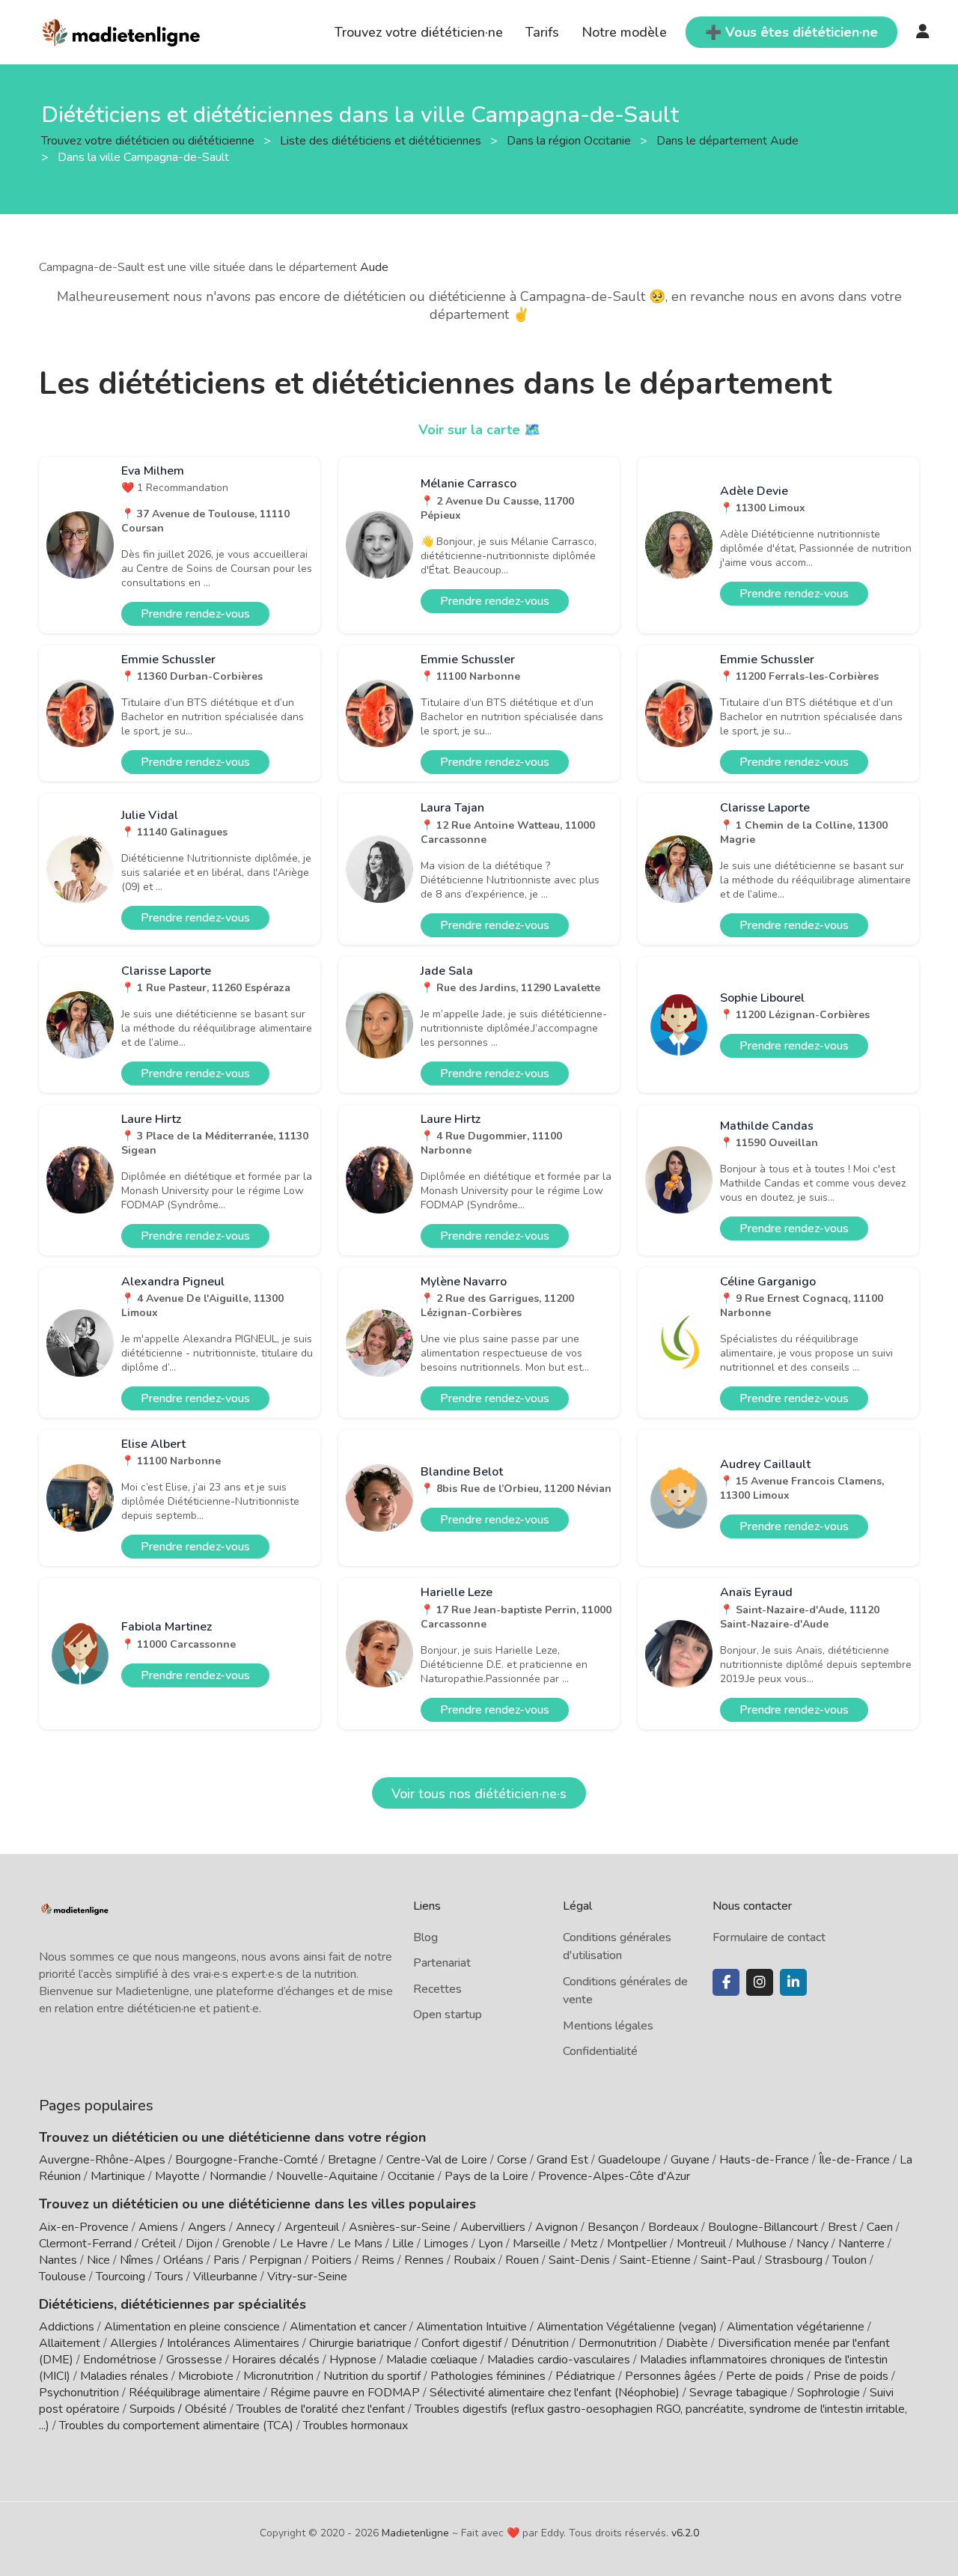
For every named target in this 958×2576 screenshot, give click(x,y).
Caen (880, 2227)
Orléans (183, 2260)
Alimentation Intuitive (472, 2327)
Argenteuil (312, 2227)
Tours (169, 2277)
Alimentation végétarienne (796, 2327)
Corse (512, 2160)
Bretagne (352, 2160)
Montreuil (701, 2244)
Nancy (812, 2244)
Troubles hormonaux (356, 2426)
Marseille (537, 2244)
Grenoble (246, 2244)
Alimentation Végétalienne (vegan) (627, 2327)
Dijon (199, 2244)
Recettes (437, 1989)
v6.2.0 (685, 2533)
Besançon (613, 2227)
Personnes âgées (671, 2376)
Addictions (67, 2327)
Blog (425, 1937)
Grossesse (194, 2360)
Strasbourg (794, 2260)
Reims (378, 2260)
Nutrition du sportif (372, 2376)
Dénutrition (540, 2343)
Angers (207, 2227)
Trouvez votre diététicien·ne (419, 32)
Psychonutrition (79, 2393)
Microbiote (207, 2376)
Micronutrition (278, 2376)
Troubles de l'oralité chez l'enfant (321, 2409)
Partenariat (442, 1963)
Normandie (238, 2176)
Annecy (255, 2227)
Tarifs (542, 32)
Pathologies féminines (488, 2376)
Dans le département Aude (729, 140)
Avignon (556, 2227)
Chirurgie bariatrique (360, 2343)
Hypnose (353, 2360)
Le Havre (304, 2244)
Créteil (159, 2244)
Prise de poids (851, 2376)
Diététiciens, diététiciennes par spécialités (173, 2304)
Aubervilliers (493, 2227)
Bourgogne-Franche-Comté (247, 2160)
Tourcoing (120, 2277)
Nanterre (861, 2244)
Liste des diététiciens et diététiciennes (382, 140)
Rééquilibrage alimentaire (195, 2393)
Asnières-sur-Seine (400, 2227)
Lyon (491, 2244)
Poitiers (332, 2260)
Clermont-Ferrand (85, 2244)
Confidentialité (600, 2051)
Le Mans (360, 2244)
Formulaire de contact (769, 1937)
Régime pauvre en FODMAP (345, 2393)
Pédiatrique (585, 2376)
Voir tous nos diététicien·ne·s (479, 1794)
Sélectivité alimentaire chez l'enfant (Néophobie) (555, 2393)
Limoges (446, 2244)
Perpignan (275, 2260)
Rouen (522, 2260)
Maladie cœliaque (432, 2360)
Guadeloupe (629, 2160)
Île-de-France (854, 2160)
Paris (226, 2260)
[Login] (923, 32)
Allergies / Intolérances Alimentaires (205, 2343)
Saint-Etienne (655, 2260)
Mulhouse (761, 2244)
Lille (403, 2244)
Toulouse (62, 2277)
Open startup (448, 2015)
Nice (98, 2260)
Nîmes (137, 2260)
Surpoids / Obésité (178, 2409)
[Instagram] (760, 1982)
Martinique (118, 2176)
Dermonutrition (619, 2343)
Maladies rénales (124, 2376)
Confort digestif (461, 2343)
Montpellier (637, 2244)
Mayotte (177, 2176)
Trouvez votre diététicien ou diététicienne (149, 140)
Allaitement (70, 2343)
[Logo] (122, 31)
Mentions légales (608, 2026)
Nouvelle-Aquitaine (327, 2176)
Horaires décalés (276, 2360)
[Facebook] (726, 1982)
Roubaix (475, 2260)
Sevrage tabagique (738, 2393)
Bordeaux (673, 2227)
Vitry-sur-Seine (307, 2277)
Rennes (424, 2260)
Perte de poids (765, 2376)
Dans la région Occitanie (570, 140)
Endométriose (120, 2360)
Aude (374, 267)
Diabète (687, 2343)
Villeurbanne (225, 2277)
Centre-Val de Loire (437, 2160)
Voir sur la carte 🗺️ (479, 430)
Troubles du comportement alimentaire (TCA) (176, 2426)
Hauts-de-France (764, 2160)
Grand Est (562, 2160)
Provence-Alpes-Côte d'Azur (614, 2176)
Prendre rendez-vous (195, 614)
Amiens (158, 2227)
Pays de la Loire (486, 2176)
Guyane (690, 2160)
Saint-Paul (728, 2260)
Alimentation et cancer (348, 2327)
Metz (584, 2244)
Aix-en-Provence (84, 2227)
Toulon (849, 2260)
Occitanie (411, 2176)
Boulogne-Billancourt (763, 2227)
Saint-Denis (579, 2260)
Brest (842, 2227)
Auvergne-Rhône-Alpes (102, 2160)
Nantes (58, 2260)
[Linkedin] (793, 1982)
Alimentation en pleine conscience (192, 2327)
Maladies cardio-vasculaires (559, 2360)
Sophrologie (829, 2393)
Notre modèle (624, 32)
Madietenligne (415, 2533)
